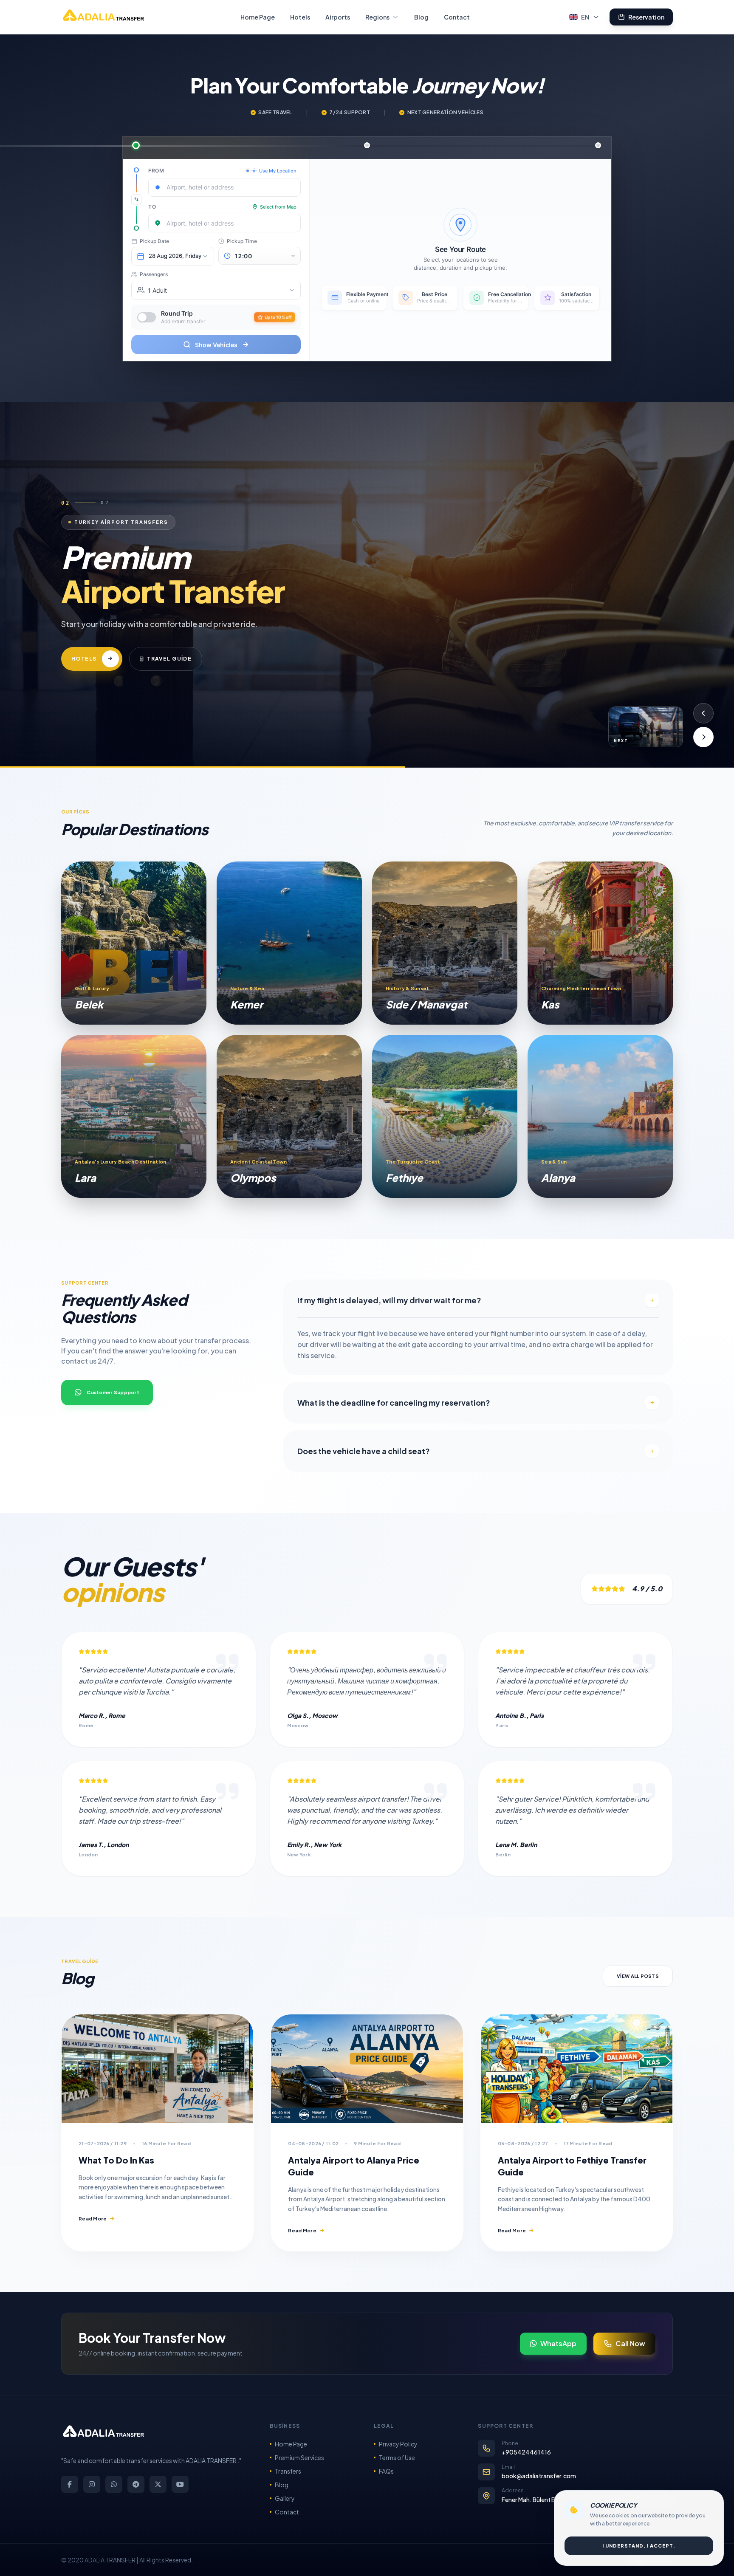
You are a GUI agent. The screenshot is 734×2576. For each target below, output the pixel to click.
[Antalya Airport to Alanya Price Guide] (367, 2069)
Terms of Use (397, 2457)
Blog (421, 17)
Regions (377, 17)
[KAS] (600, 943)
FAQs (386, 2471)
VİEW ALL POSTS (638, 1976)
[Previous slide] (703, 713)
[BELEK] (134, 943)
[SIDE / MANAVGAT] (445, 943)
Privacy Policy (398, 2444)
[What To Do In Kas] (157, 2069)
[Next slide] (703, 737)
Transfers (288, 2471)
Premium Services (299, 2457)
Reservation (646, 17)
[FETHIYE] (445, 1116)
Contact (457, 17)
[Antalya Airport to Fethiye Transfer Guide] (577, 2069)
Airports (338, 17)
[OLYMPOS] (289, 1116)
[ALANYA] (600, 1116)
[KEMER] (289, 943)
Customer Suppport (113, 1392)
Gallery (285, 2498)
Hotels (300, 17)
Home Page (258, 17)
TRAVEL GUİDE (207, 680)
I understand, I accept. (639, 2546)
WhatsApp (558, 2343)
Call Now (630, 2343)
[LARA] (134, 1116)
